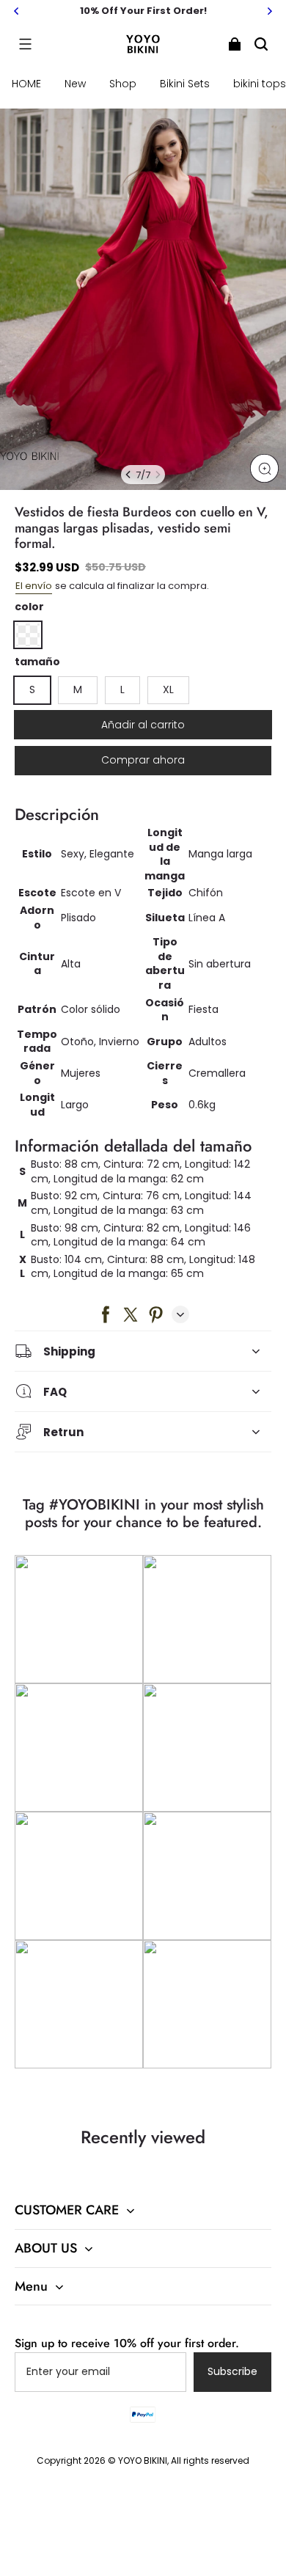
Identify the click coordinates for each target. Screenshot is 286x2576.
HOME (26, 84)
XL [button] (168, 689)
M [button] (78, 689)
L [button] (122, 689)
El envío (34, 586)
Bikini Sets (185, 84)
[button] (25, 44)
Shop (123, 84)
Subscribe (232, 2371)
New (75, 84)
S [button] (32, 689)
